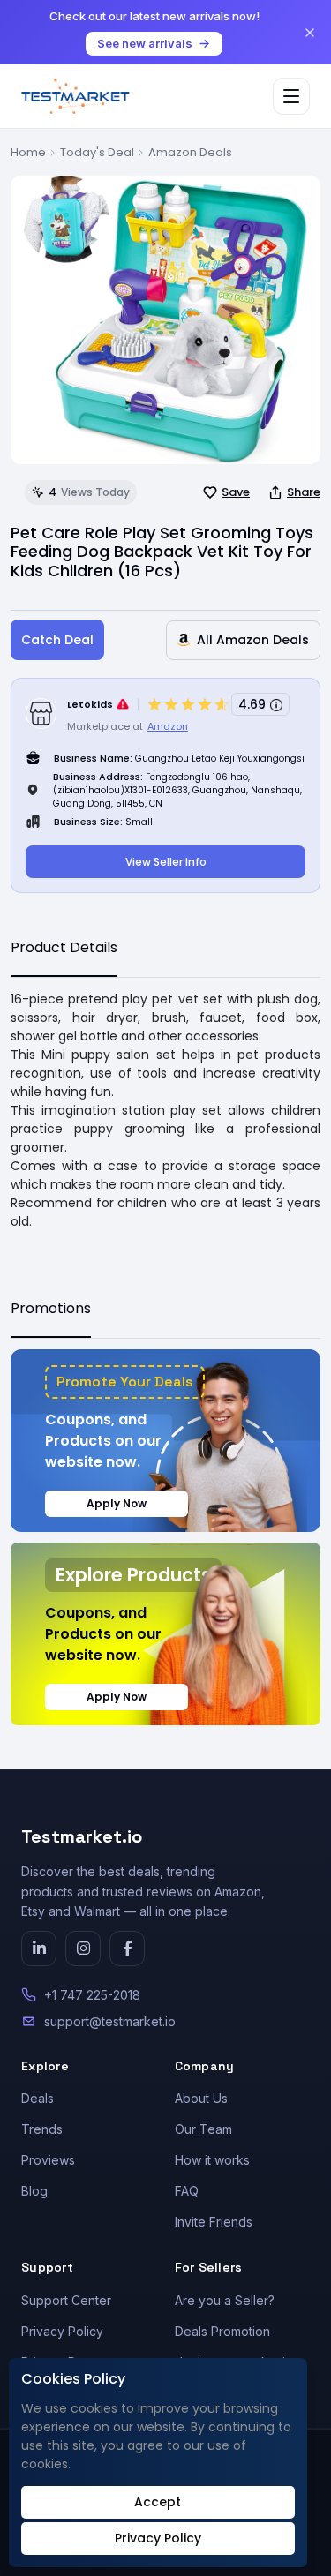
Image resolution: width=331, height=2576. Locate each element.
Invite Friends (214, 2222)
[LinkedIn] (39, 1949)
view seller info (166, 862)
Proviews (48, 2160)
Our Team (203, 2129)
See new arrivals (145, 43)
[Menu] (291, 96)
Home (28, 152)
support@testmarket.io (110, 2021)
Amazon (168, 726)
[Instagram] (83, 1949)
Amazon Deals (190, 152)
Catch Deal (57, 640)
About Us (201, 2098)
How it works (212, 2160)
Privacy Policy (62, 2331)
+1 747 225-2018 (92, 1995)
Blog (34, 2191)
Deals (38, 2098)
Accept (158, 2502)
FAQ (187, 2191)
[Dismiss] (310, 33)
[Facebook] (127, 1949)
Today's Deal (97, 152)
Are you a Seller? (225, 2300)
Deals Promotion (222, 2331)
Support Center (66, 2300)
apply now (117, 1503)
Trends (42, 2129)
